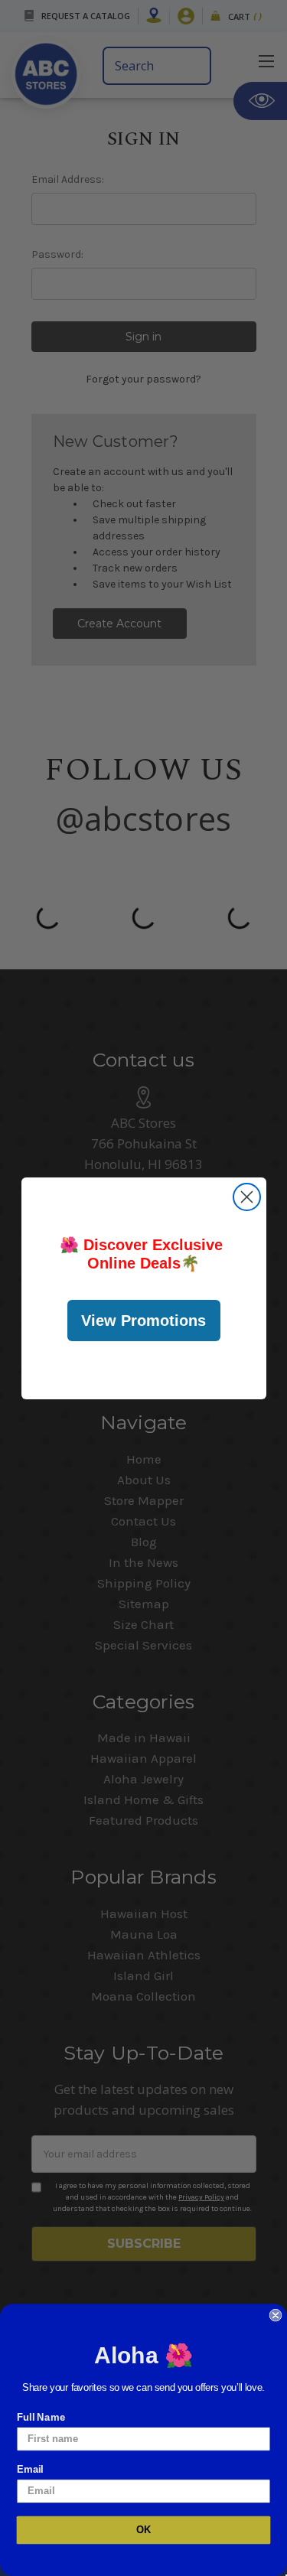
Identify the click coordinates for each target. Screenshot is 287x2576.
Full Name (41, 2417)
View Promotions (143, 1321)
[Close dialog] (247, 1197)
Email (30, 2469)
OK (144, 2530)
